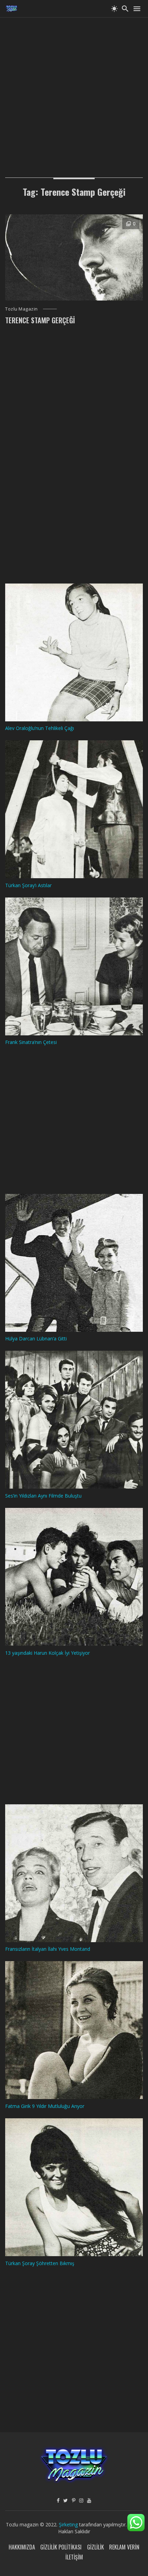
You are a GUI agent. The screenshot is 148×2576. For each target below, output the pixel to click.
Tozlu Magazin (22, 309)
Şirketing (69, 2524)
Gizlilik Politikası (61, 2547)
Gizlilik (96, 2547)
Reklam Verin (124, 2547)
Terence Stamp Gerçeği (40, 320)
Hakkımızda (22, 2547)
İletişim (74, 2557)
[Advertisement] (74, 91)
